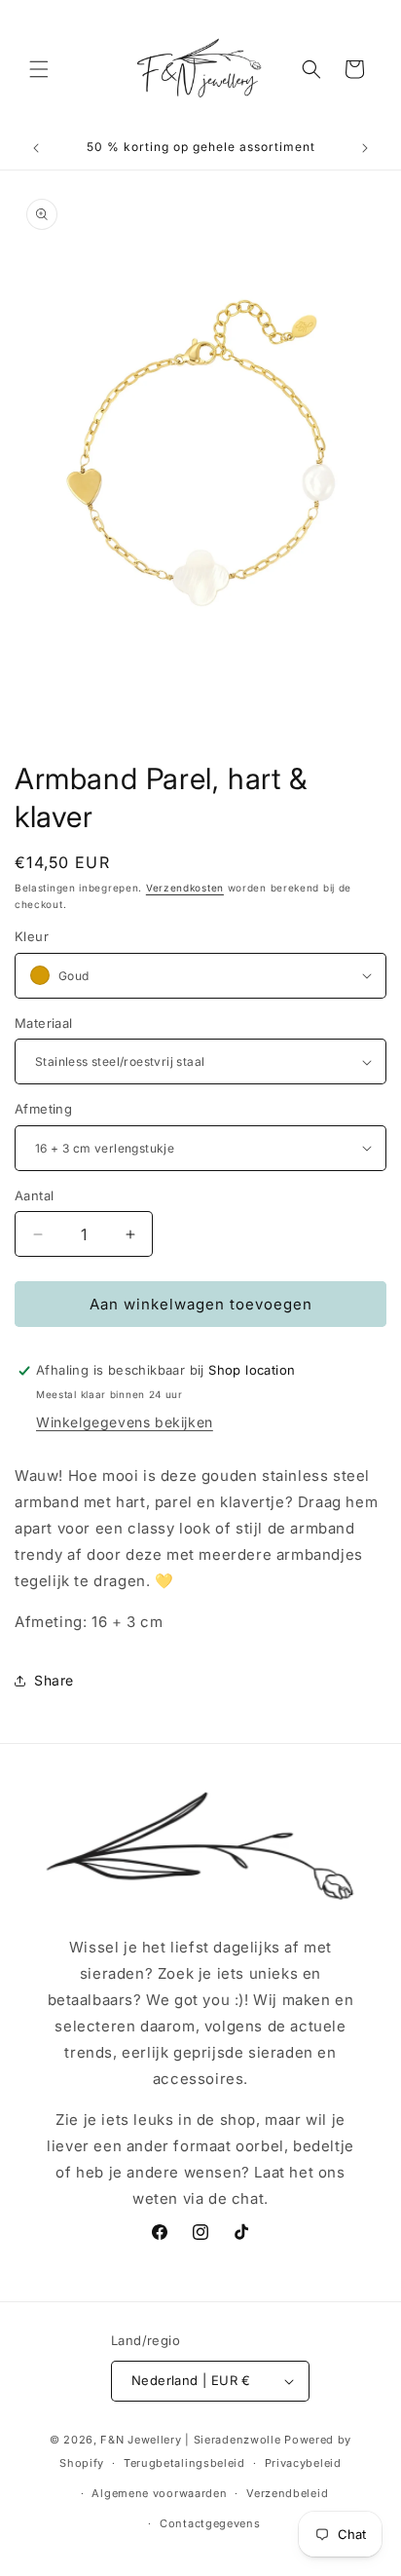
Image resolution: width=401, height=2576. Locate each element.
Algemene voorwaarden (159, 2493)
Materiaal (44, 1023)
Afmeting (43, 1109)
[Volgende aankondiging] (365, 148)
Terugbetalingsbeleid (184, 2463)
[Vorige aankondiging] (36, 148)
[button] (39, 69)
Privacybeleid (303, 2463)
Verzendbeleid (287, 2493)
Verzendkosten (185, 888)
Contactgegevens (210, 2523)
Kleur (32, 936)
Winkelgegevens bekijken (125, 1422)
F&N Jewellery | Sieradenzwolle (190, 2440)
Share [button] (54, 1680)
